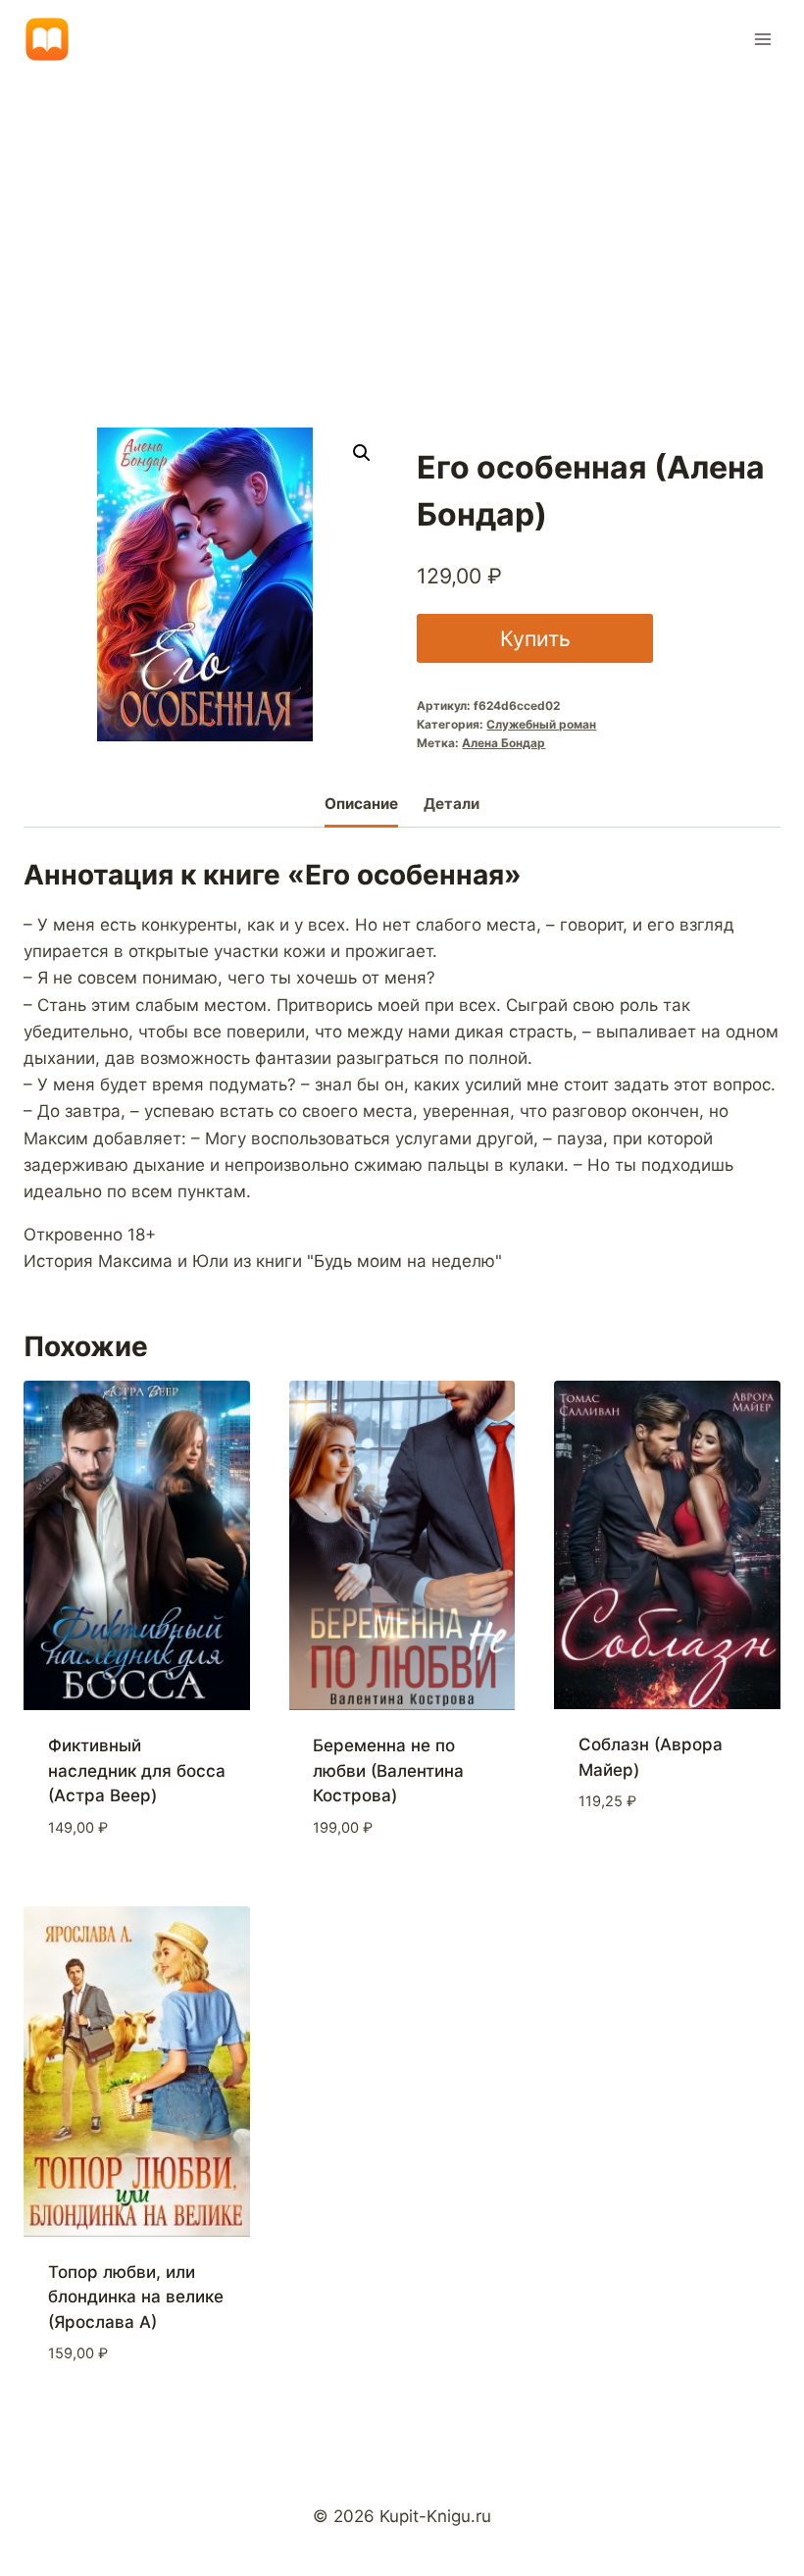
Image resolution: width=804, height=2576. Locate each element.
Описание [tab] (361, 804)
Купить (535, 638)
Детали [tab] (452, 804)
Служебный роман (541, 724)
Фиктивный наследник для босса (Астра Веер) (137, 1770)
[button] (362, 453)
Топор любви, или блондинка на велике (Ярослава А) (136, 2297)
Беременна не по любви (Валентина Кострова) (388, 1770)
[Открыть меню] (762, 39)
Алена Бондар (503, 743)
